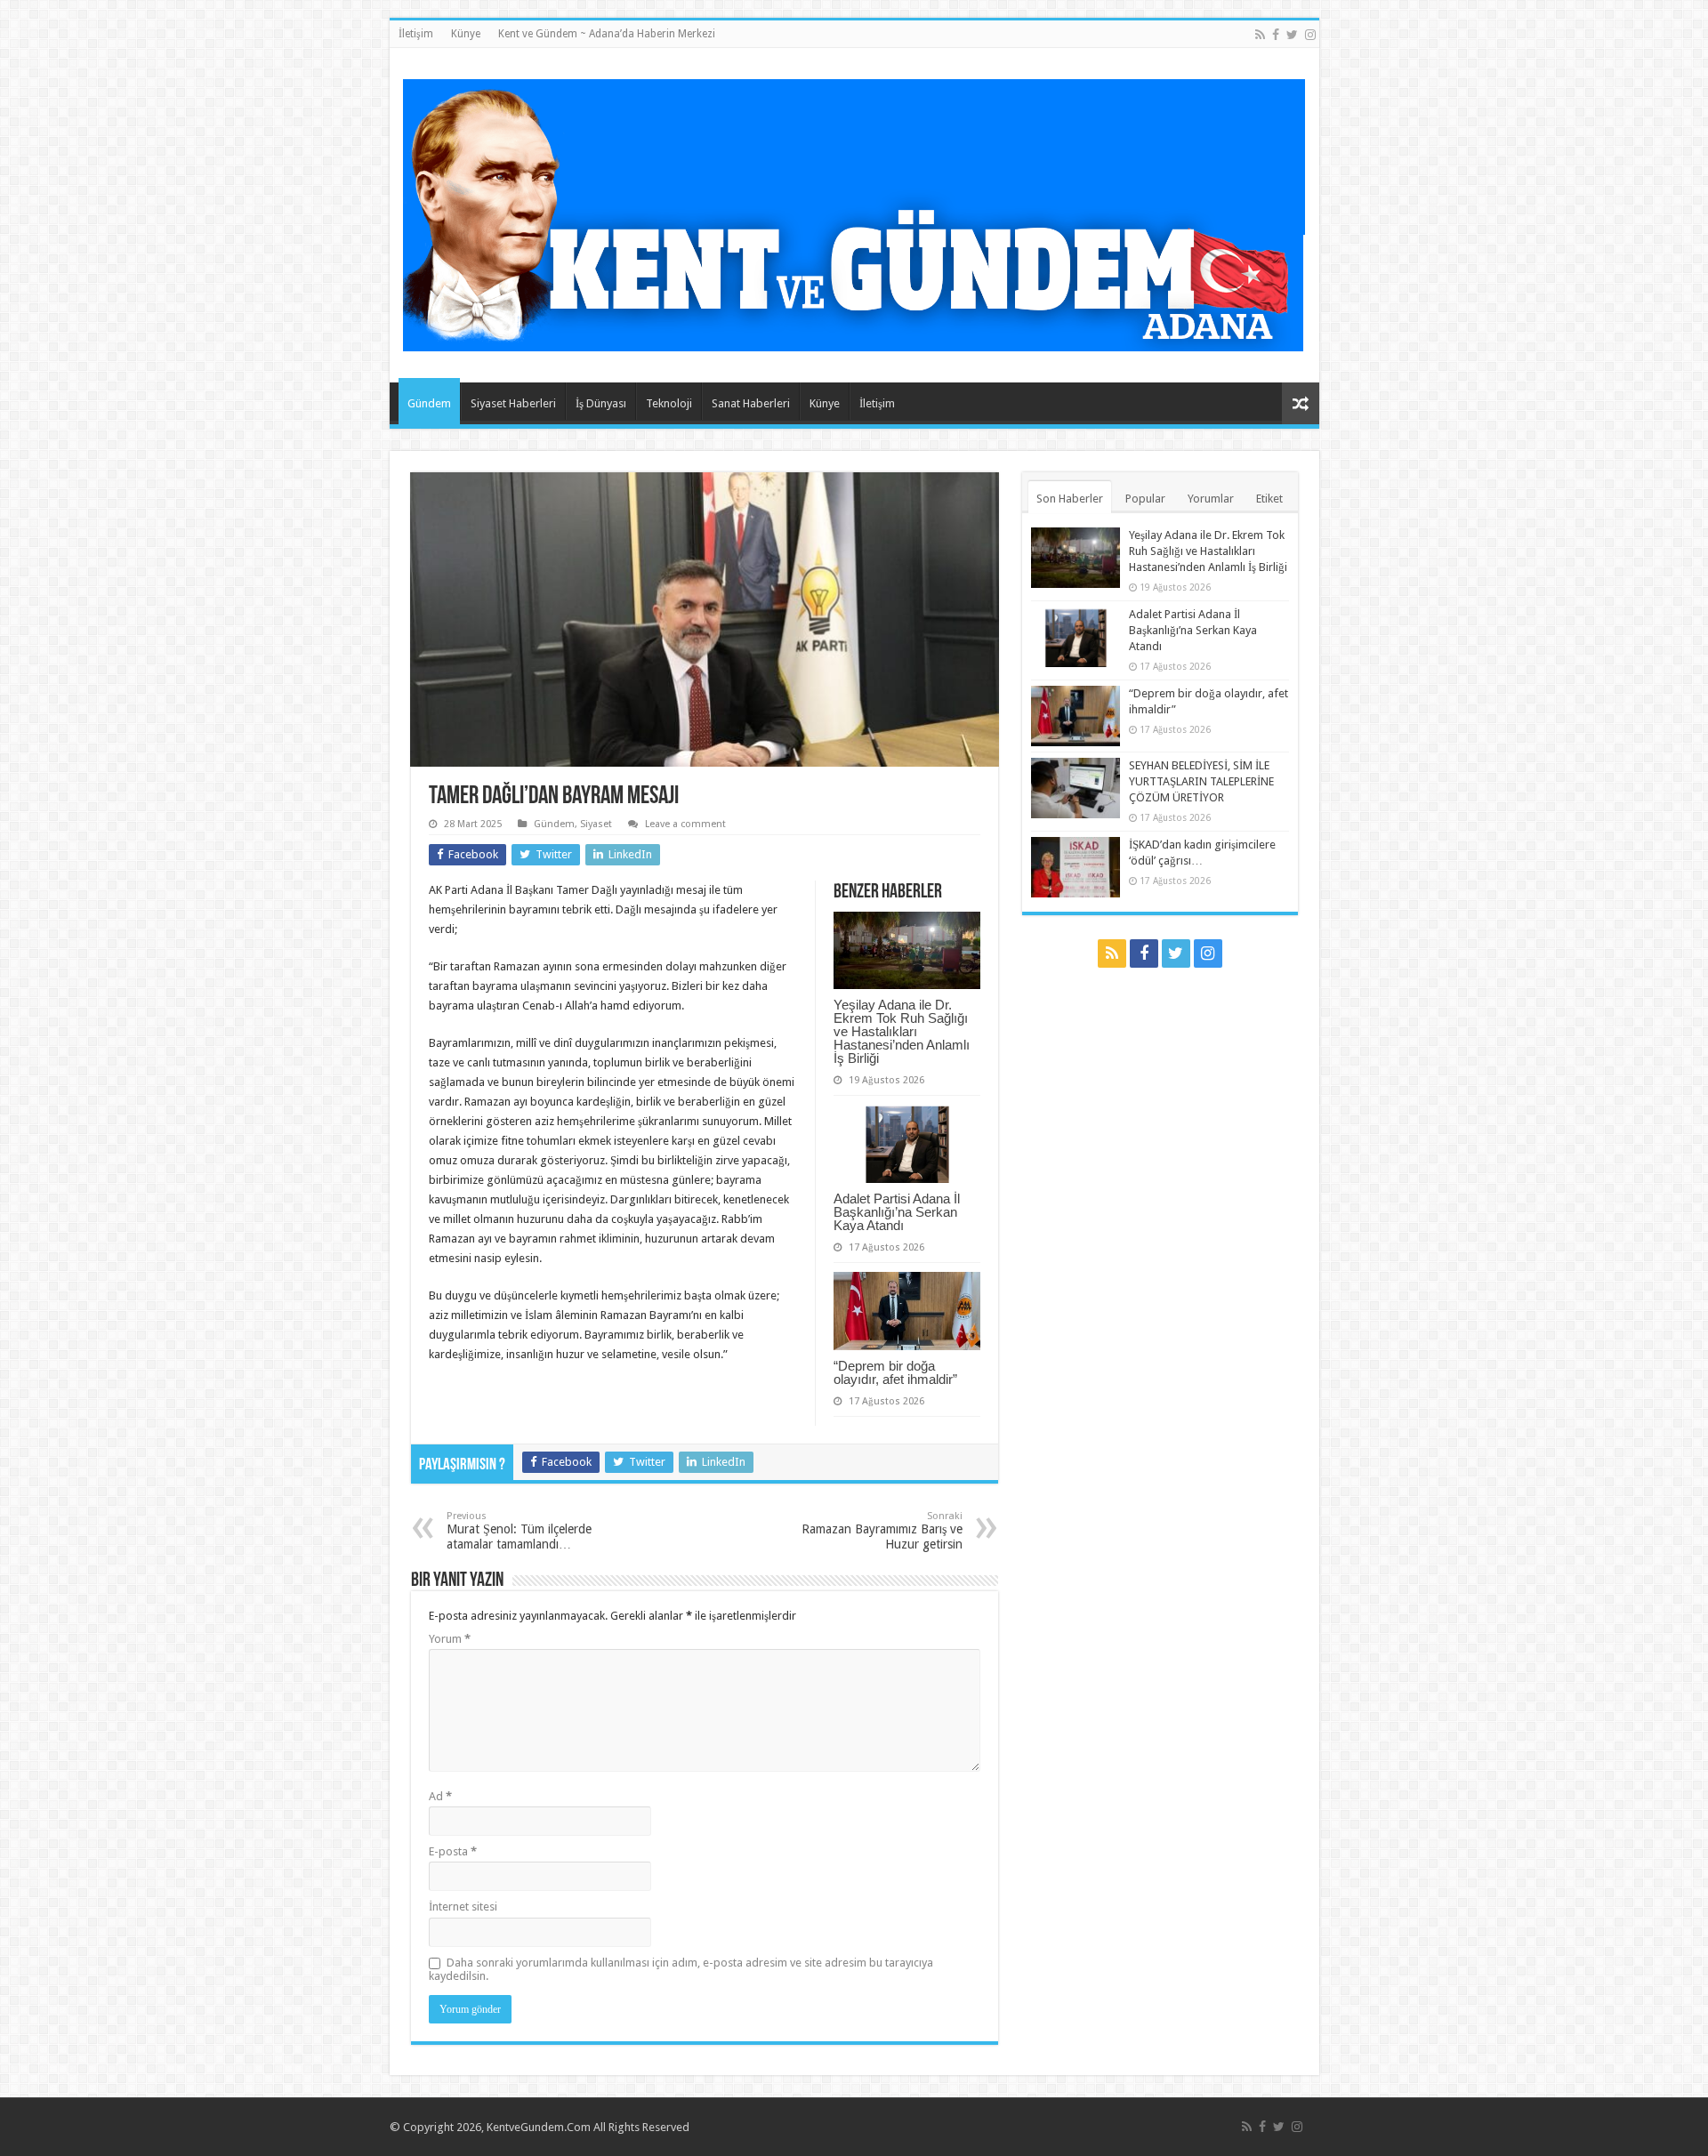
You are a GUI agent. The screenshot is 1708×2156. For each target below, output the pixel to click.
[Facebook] (1276, 35)
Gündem (429, 403)
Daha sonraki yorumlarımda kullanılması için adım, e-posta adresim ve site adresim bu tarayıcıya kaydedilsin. (681, 1969)
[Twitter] (1292, 35)
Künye (466, 34)
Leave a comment (685, 824)
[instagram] (1310, 35)
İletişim (416, 34)
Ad (440, 1796)
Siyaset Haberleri (513, 403)
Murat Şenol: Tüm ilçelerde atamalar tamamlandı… (519, 1531)
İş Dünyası (601, 403)
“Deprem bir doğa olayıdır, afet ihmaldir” (895, 1372)
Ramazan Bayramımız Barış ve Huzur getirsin (882, 1531)
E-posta (453, 1851)
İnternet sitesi (463, 1907)
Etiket (1269, 499)
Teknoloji (669, 403)
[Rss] (1260, 35)
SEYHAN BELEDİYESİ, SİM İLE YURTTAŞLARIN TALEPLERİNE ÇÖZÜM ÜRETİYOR (1201, 781)
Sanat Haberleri (751, 403)
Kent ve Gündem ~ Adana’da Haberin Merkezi (607, 34)
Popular (1145, 499)
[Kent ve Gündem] (854, 212)
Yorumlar (1211, 499)
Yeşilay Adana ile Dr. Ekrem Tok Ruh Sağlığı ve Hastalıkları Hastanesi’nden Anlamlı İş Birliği (902, 1031)
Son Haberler (1070, 499)
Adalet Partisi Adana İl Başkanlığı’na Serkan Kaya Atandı (897, 1212)
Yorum (450, 1639)
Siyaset (596, 824)
